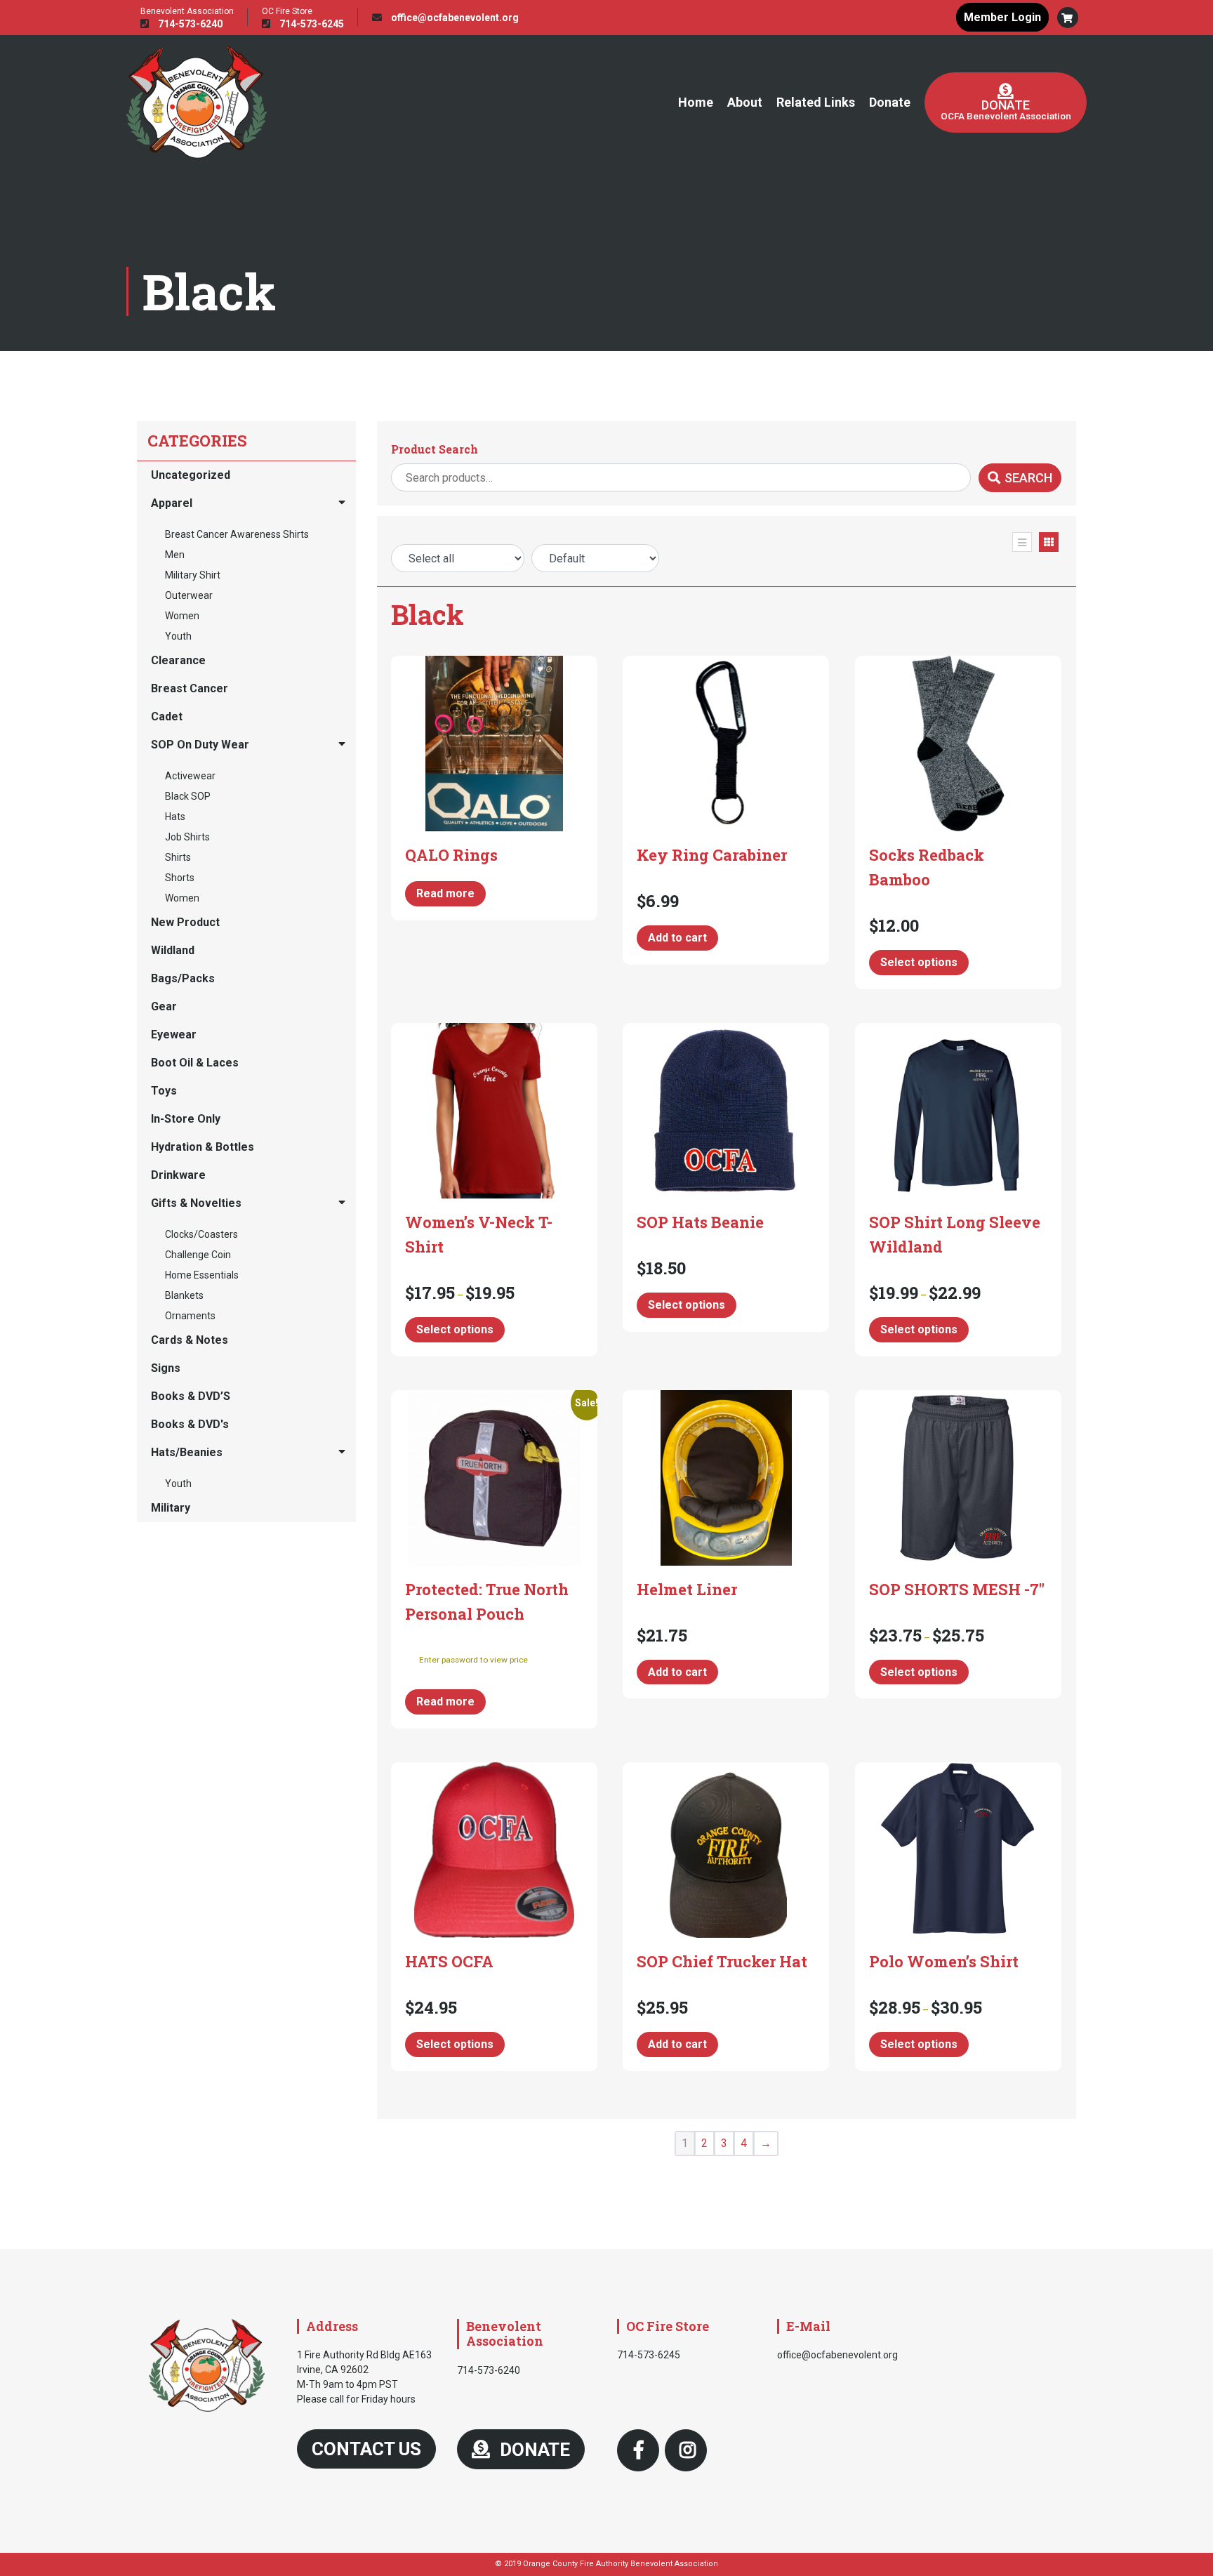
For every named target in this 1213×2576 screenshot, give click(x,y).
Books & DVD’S (191, 1396)
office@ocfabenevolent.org (454, 18)
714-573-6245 (311, 24)
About (745, 102)
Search (1028, 478)
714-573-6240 (189, 24)
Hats (175, 817)
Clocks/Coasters (201, 1234)
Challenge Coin (198, 1255)
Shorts (180, 878)
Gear (164, 1006)
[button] (1068, 18)
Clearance (178, 660)
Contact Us (366, 2449)
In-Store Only (186, 1119)
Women (182, 616)
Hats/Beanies (187, 1452)
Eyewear (174, 1035)
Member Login (1002, 17)
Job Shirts (187, 837)
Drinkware (178, 1175)
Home (696, 102)
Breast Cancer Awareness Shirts (237, 534)
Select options (919, 962)
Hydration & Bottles (203, 1147)
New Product (185, 922)
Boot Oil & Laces (195, 1063)
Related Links (816, 102)
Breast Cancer (190, 688)
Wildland (173, 950)
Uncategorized (191, 475)
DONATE (533, 2450)
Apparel (172, 503)
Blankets (184, 1295)
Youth (178, 636)
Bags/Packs (183, 978)
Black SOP (188, 796)
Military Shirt (193, 575)
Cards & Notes (190, 1340)
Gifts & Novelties (196, 1203)
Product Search (435, 449)
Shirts (178, 857)
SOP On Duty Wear (200, 745)
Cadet (167, 716)
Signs (166, 1368)
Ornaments (190, 1316)
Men (175, 555)
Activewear (190, 776)
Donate (890, 102)
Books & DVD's (190, 1424)
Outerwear (189, 595)
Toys (164, 1091)
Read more (445, 893)
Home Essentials (202, 1275)
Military (171, 1508)
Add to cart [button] (677, 938)
